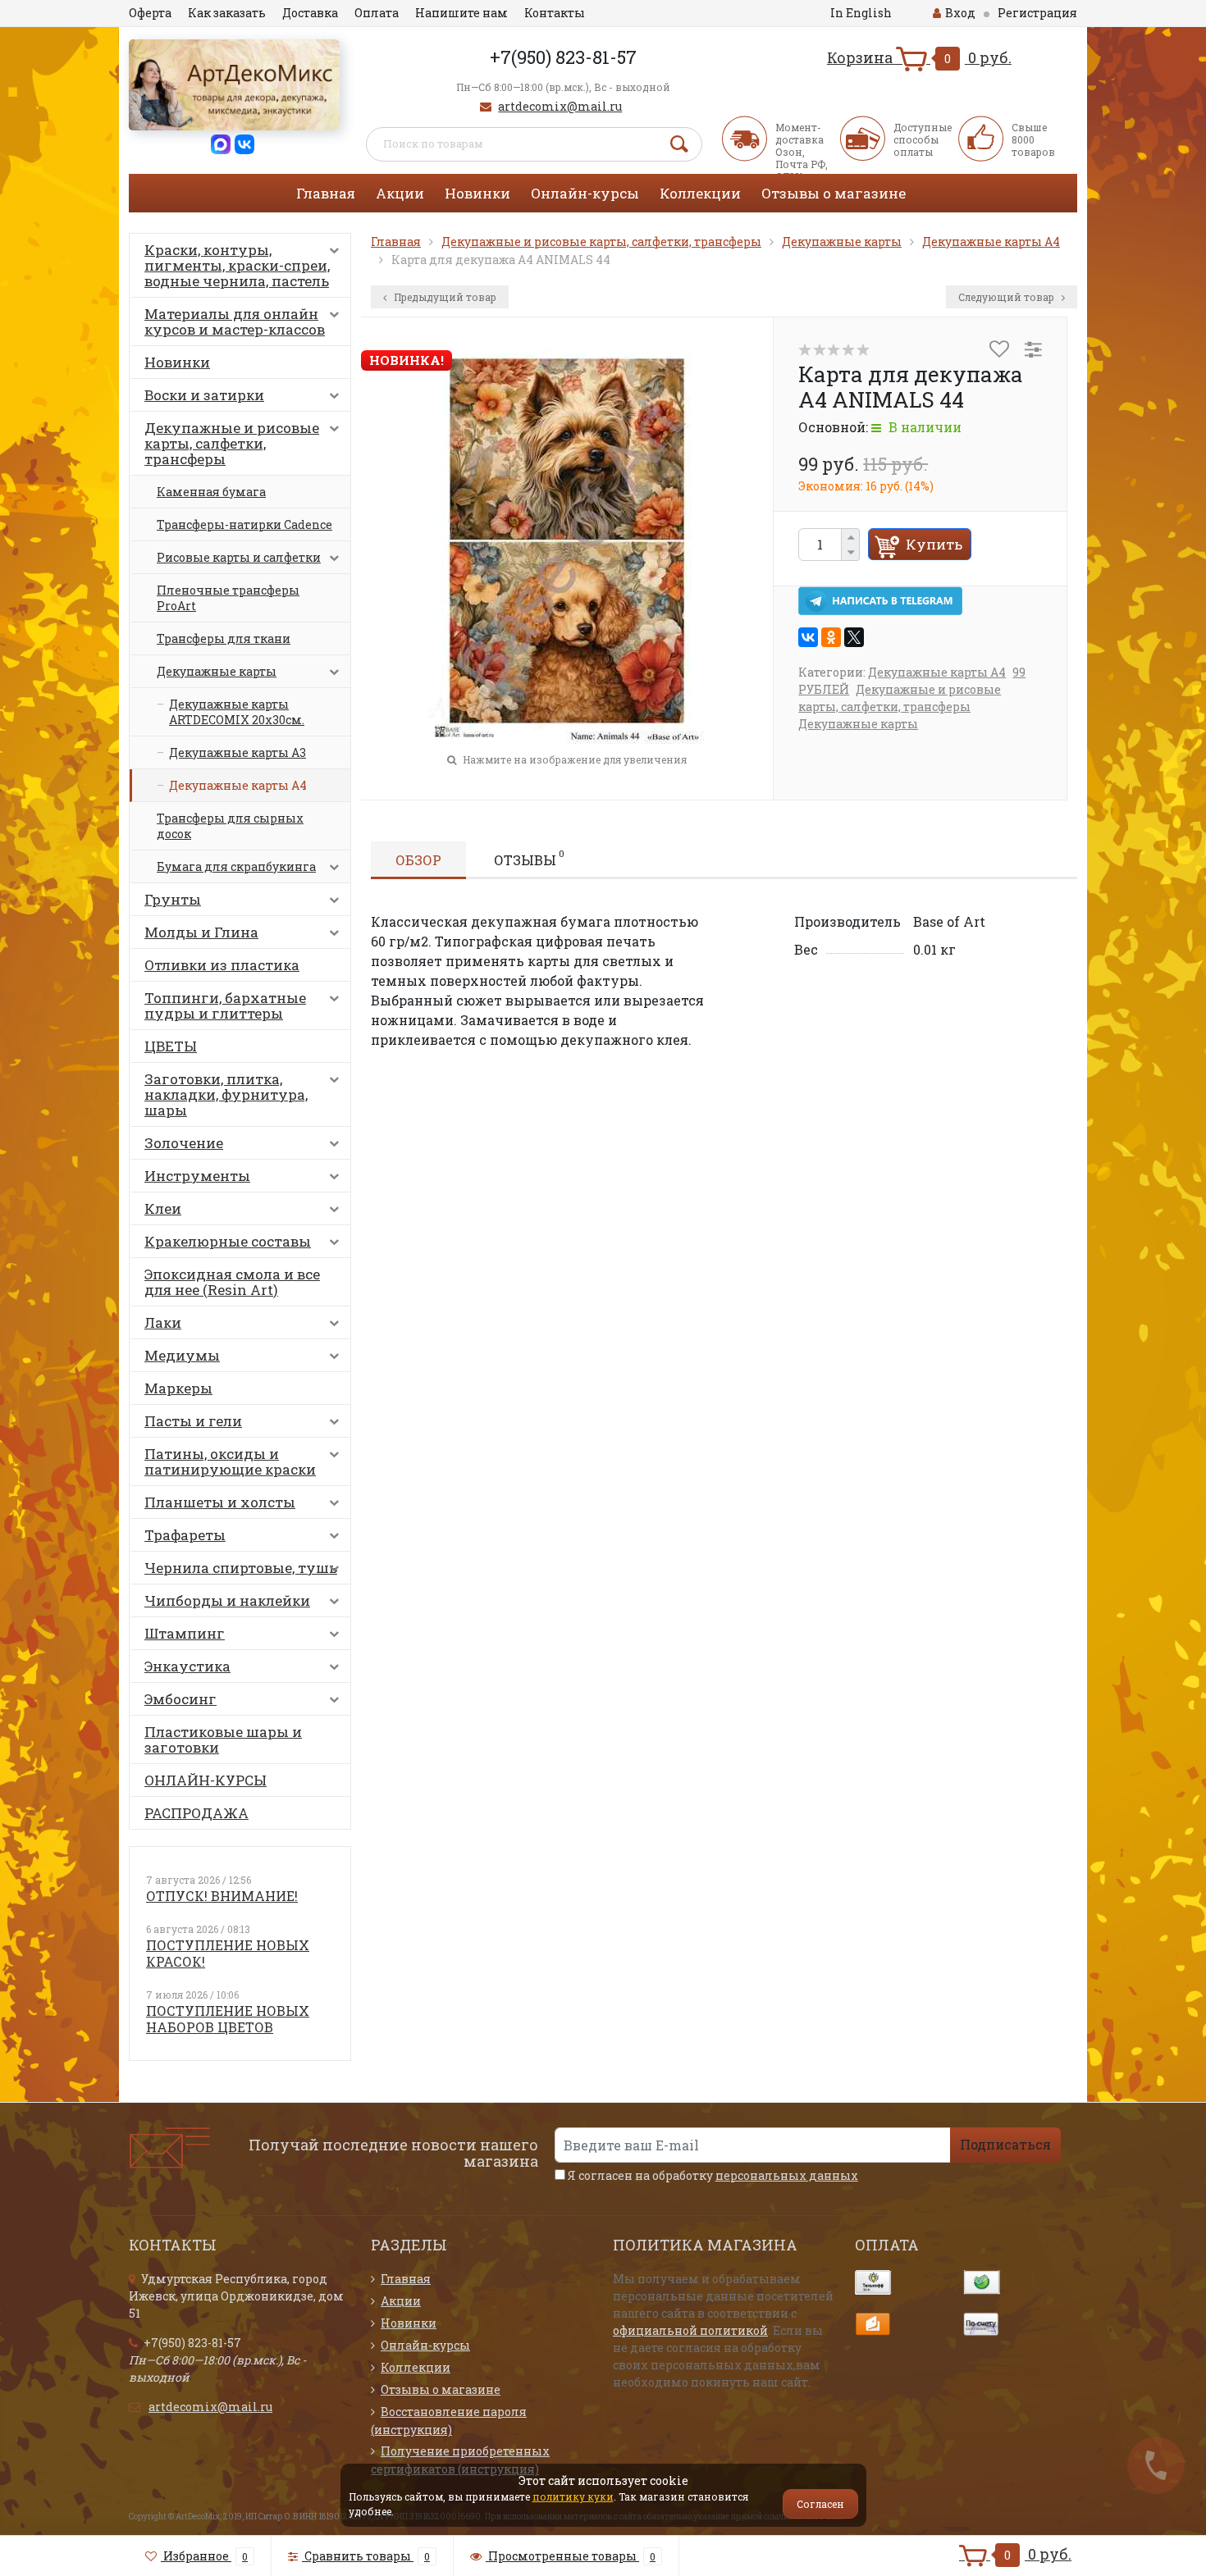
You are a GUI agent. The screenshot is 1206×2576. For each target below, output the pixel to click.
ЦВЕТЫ (171, 1046)
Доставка (310, 13)
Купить (934, 544)
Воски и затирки (204, 395)
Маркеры (178, 1388)
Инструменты (197, 1176)
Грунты (173, 899)
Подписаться (1005, 2144)
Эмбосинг (180, 1699)
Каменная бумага (211, 492)
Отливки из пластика (222, 965)
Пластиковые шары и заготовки (223, 1739)
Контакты (555, 13)
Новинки (477, 193)
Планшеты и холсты (220, 1502)
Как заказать (227, 13)
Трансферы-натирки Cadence (244, 524)
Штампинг (185, 1633)
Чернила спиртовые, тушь (241, 1568)
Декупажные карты (217, 671)
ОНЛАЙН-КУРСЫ (206, 1780)
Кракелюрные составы (228, 1241)
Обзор (418, 860)
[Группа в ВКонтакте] (244, 143)
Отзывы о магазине (834, 193)
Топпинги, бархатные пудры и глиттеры (225, 1005)
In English (861, 13)
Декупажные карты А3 (238, 752)
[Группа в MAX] (221, 143)
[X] (854, 637)
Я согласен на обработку (712, 2175)
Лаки (163, 1322)
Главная (326, 193)
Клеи (163, 1208)
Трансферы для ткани (224, 638)
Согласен (820, 2504)
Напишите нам (461, 13)
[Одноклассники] (831, 637)
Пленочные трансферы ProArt (228, 598)
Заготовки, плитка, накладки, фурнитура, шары (226, 1094)
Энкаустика (187, 1666)
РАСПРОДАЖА (196, 1813)
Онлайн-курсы (585, 193)
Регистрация (1037, 13)
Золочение (184, 1143)
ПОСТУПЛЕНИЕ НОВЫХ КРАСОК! (228, 1953)
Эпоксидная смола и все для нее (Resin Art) (232, 1282)
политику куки (573, 2496)
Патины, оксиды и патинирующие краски (230, 1461)
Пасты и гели (193, 1421)
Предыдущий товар (444, 297)
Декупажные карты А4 (238, 785)
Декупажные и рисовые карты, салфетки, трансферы (232, 443)
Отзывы (529, 858)
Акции (400, 193)
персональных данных (787, 2175)
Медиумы (182, 1355)
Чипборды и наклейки (227, 1600)
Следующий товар (1007, 297)
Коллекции (700, 193)
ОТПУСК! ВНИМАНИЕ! (222, 1896)
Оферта (150, 13)
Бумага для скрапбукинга (236, 866)
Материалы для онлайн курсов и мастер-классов (235, 321)
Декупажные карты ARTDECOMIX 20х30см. (237, 712)
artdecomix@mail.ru (560, 106)
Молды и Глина (201, 932)
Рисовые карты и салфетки (239, 557)
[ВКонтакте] (808, 637)
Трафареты (185, 1535)
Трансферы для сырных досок (230, 826)
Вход (960, 13)
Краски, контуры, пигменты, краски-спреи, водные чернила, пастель (237, 265)
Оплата (377, 13)
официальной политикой (690, 2330)
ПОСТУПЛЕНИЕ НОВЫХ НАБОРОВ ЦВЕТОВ (228, 2019)
